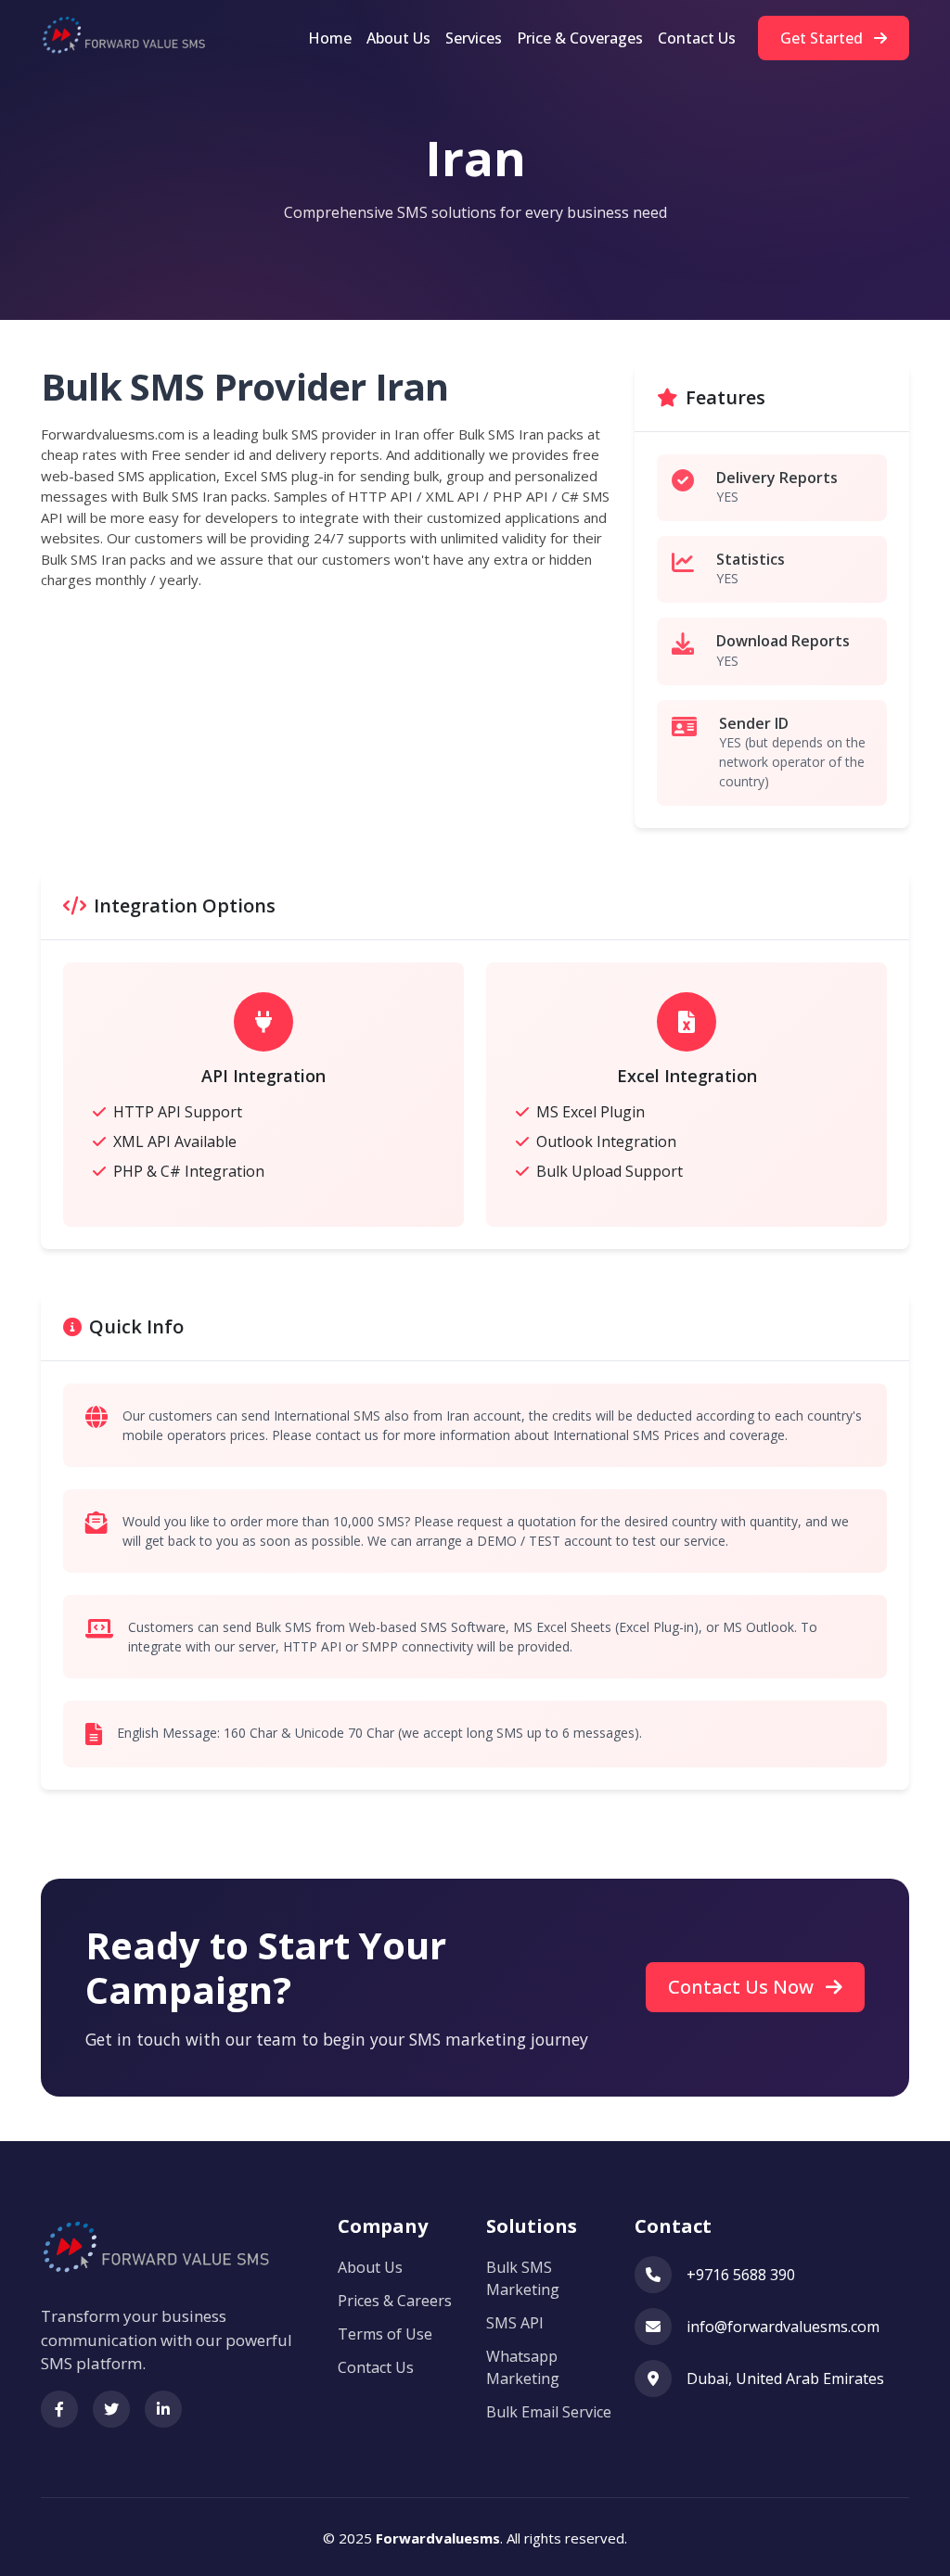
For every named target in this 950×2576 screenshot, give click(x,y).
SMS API (515, 2323)
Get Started (823, 38)
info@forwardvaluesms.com (783, 2327)
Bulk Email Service (549, 2412)
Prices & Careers (395, 2301)
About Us (398, 38)
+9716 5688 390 (741, 2275)
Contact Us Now (743, 1987)
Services (474, 38)
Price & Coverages (580, 38)
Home (330, 38)
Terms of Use (385, 2334)
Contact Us (697, 38)
